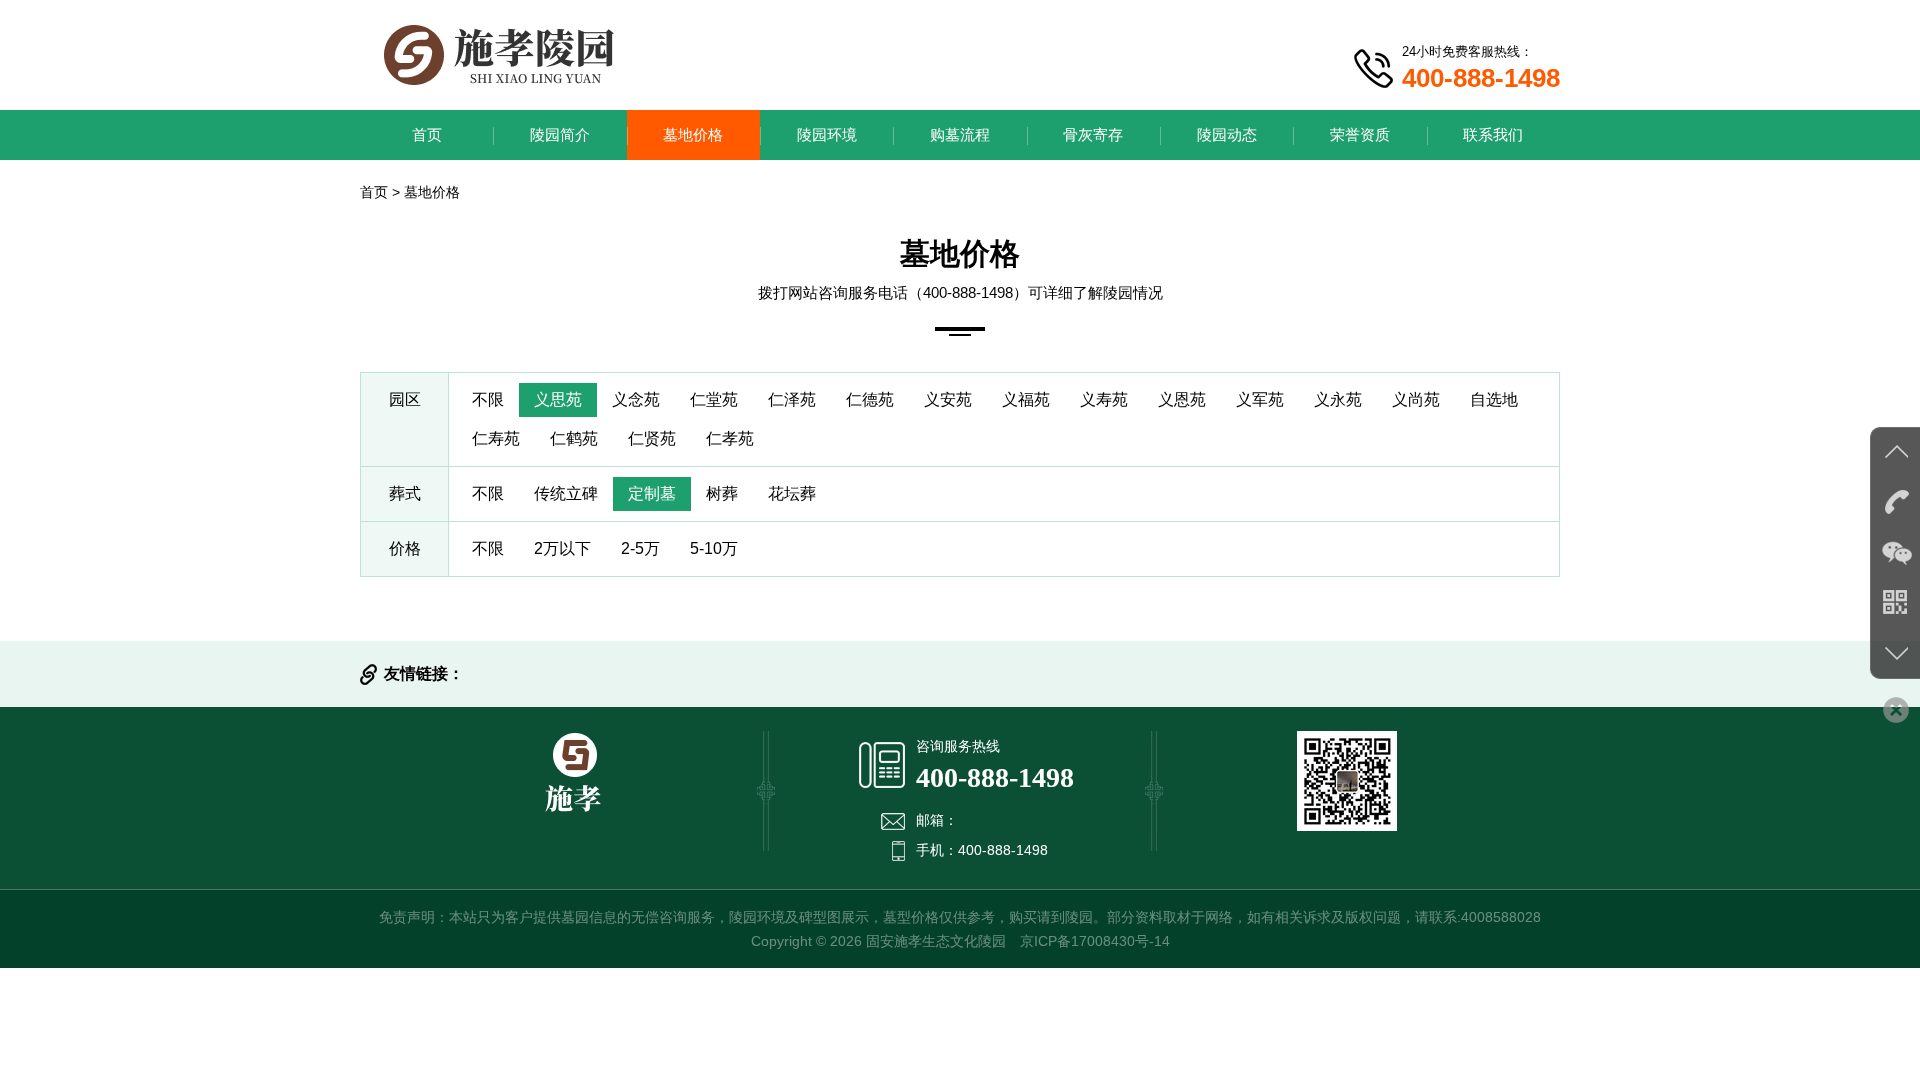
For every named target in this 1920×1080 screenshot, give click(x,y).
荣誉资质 (1360, 134)
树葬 (722, 493)
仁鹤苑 (574, 438)
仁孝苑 (730, 438)
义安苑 (948, 399)
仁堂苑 (714, 399)
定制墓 (652, 493)
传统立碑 (566, 493)
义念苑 (636, 399)
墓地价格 (693, 134)
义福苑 (1026, 399)
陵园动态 (1227, 134)
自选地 (1494, 399)
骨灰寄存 (1093, 134)
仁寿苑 (496, 438)
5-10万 (714, 548)
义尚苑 (1416, 399)
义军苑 (1260, 399)
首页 (427, 134)
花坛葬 (792, 493)
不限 (488, 399)
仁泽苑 (792, 399)
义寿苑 (1104, 399)
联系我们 (1493, 134)
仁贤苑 (652, 438)
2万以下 (562, 548)
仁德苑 (870, 399)
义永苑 (1338, 399)
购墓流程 (960, 134)
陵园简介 (560, 134)
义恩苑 (1182, 399)
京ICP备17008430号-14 (1095, 941)
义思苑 (558, 399)
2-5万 (640, 548)
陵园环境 (827, 134)
